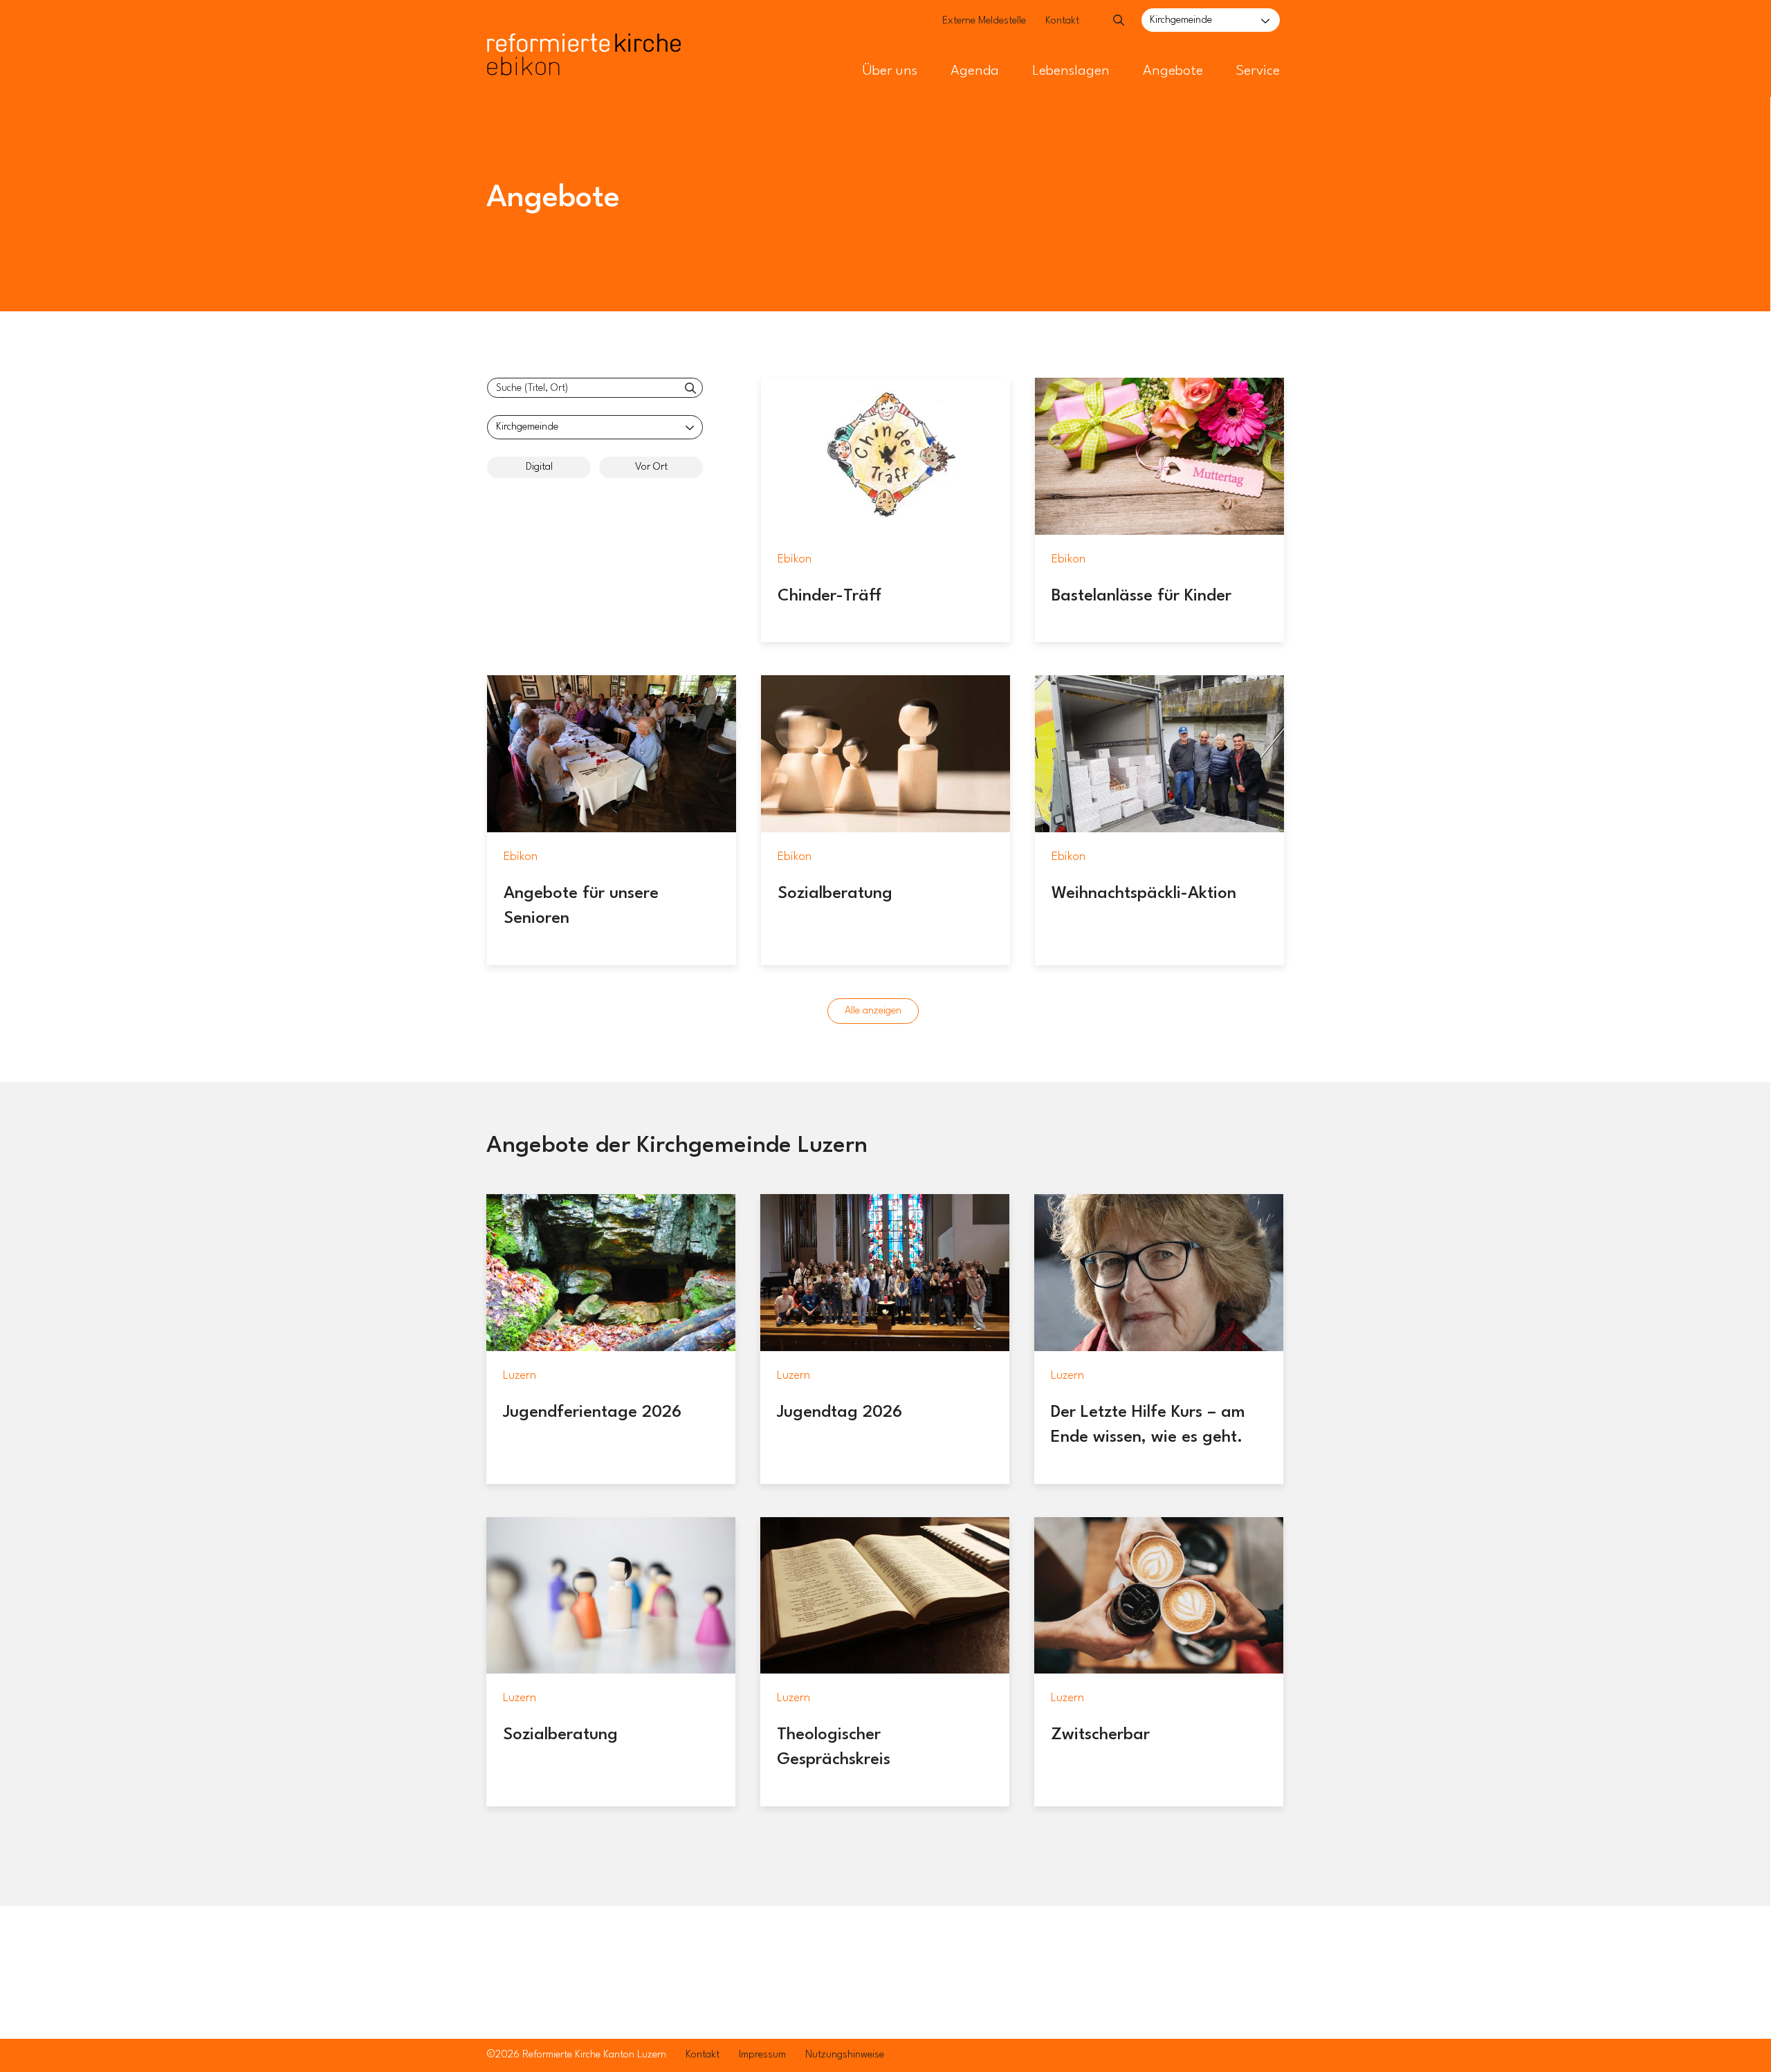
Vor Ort (651, 467)
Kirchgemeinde (1181, 20)
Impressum (762, 2055)
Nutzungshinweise (845, 2055)
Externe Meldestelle (984, 21)
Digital (539, 467)
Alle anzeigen (873, 1011)
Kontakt (1062, 21)
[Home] (584, 26)
